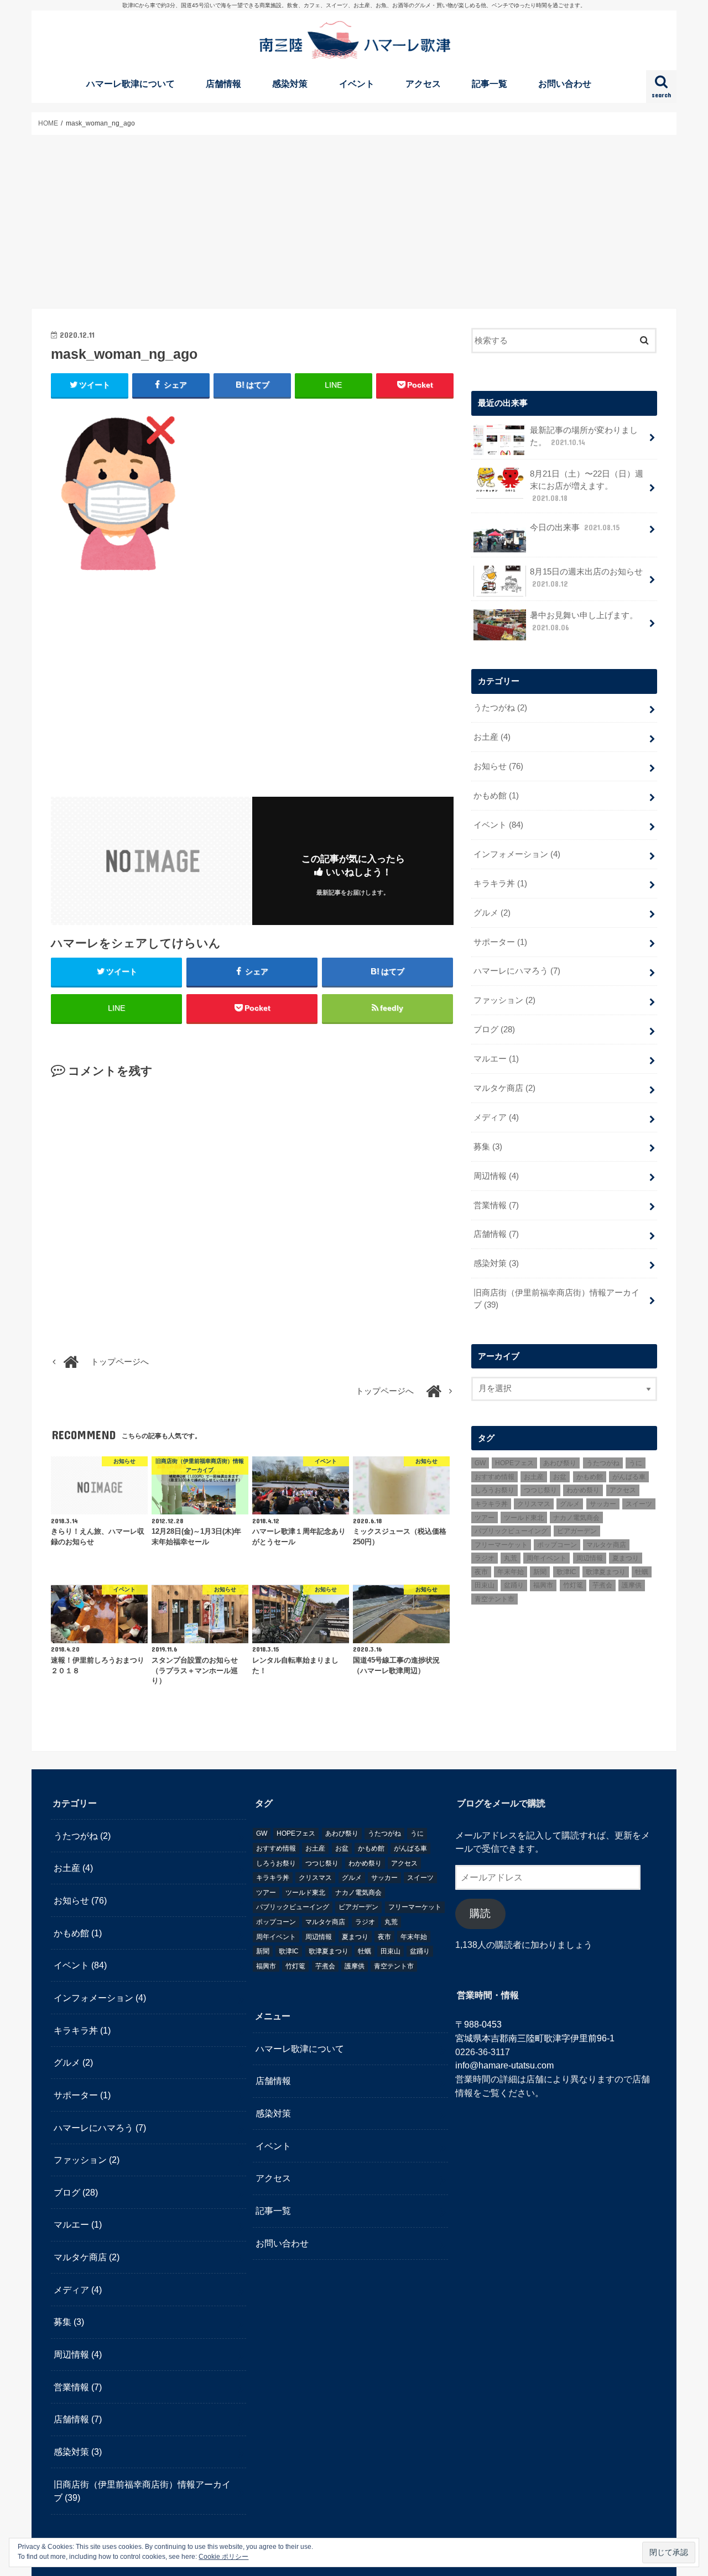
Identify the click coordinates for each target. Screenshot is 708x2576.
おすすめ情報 (494, 1477)
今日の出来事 (575, 527)
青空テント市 (494, 1599)
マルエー (496, 1059)
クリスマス (534, 1504)
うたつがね (500, 708)
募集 (488, 1147)
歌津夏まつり (606, 1572)
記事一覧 (490, 84)
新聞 (540, 1572)
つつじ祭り (540, 1490)
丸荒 (511, 1558)
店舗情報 (223, 84)
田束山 (485, 1585)
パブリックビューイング (511, 1531)
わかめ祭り (583, 1490)
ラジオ (485, 1558)
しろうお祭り (494, 1490)
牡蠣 (642, 1572)
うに (636, 1463)
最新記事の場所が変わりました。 (584, 436)
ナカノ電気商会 (576, 1518)
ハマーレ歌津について (131, 84)
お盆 (560, 1477)
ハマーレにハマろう (517, 971)
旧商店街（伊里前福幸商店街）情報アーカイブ (556, 1299)
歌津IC (566, 1572)
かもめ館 (496, 796)
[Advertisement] (354, 222)
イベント (357, 84)
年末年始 (511, 1572)
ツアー (485, 1518)
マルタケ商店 (504, 1088)
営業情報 (496, 1205)
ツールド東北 (524, 1518)
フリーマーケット (501, 1545)
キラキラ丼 (500, 884)
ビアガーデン (577, 1531)
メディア (496, 1117)
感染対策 (290, 84)
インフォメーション (517, 854)
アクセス (423, 84)
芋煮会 (602, 1585)
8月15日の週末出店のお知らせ (586, 578)
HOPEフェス (514, 1463)
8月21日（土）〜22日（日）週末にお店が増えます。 (587, 486)
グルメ (492, 913)
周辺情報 (496, 1176)
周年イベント (546, 1558)
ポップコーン (557, 1545)
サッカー (603, 1504)
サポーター (500, 942)
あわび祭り (560, 1463)
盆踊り (514, 1585)
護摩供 (632, 1585)
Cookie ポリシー (223, 2557)
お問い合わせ (565, 84)
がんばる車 (629, 1477)
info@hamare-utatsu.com (504, 2066)
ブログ (494, 1030)
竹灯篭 (573, 1585)
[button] (117, 493)
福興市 (543, 1585)
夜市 (481, 1572)
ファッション (504, 1000)
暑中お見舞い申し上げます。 (584, 621)
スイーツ (639, 1504)
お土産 (492, 737)
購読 (480, 1914)
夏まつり (626, 1558)
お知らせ (498, 766)
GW (480, 1463)
